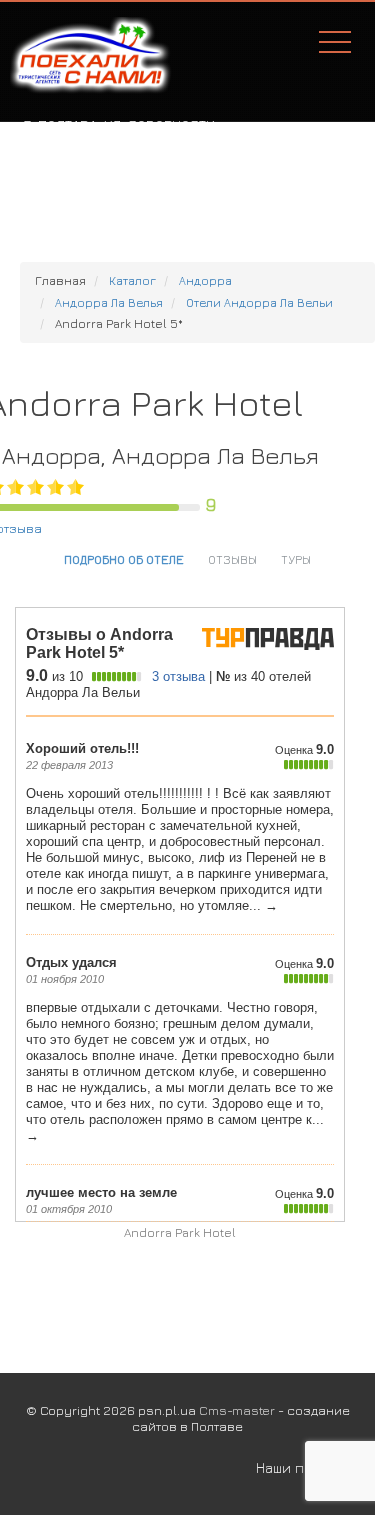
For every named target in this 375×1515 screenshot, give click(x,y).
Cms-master (237, 1410)
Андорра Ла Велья (109, 302)
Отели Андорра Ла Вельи (259, 302)
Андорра (205, 280)
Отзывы (232, 559)
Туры (296, 559)
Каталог (132, 280)
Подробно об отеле (124, 559)
